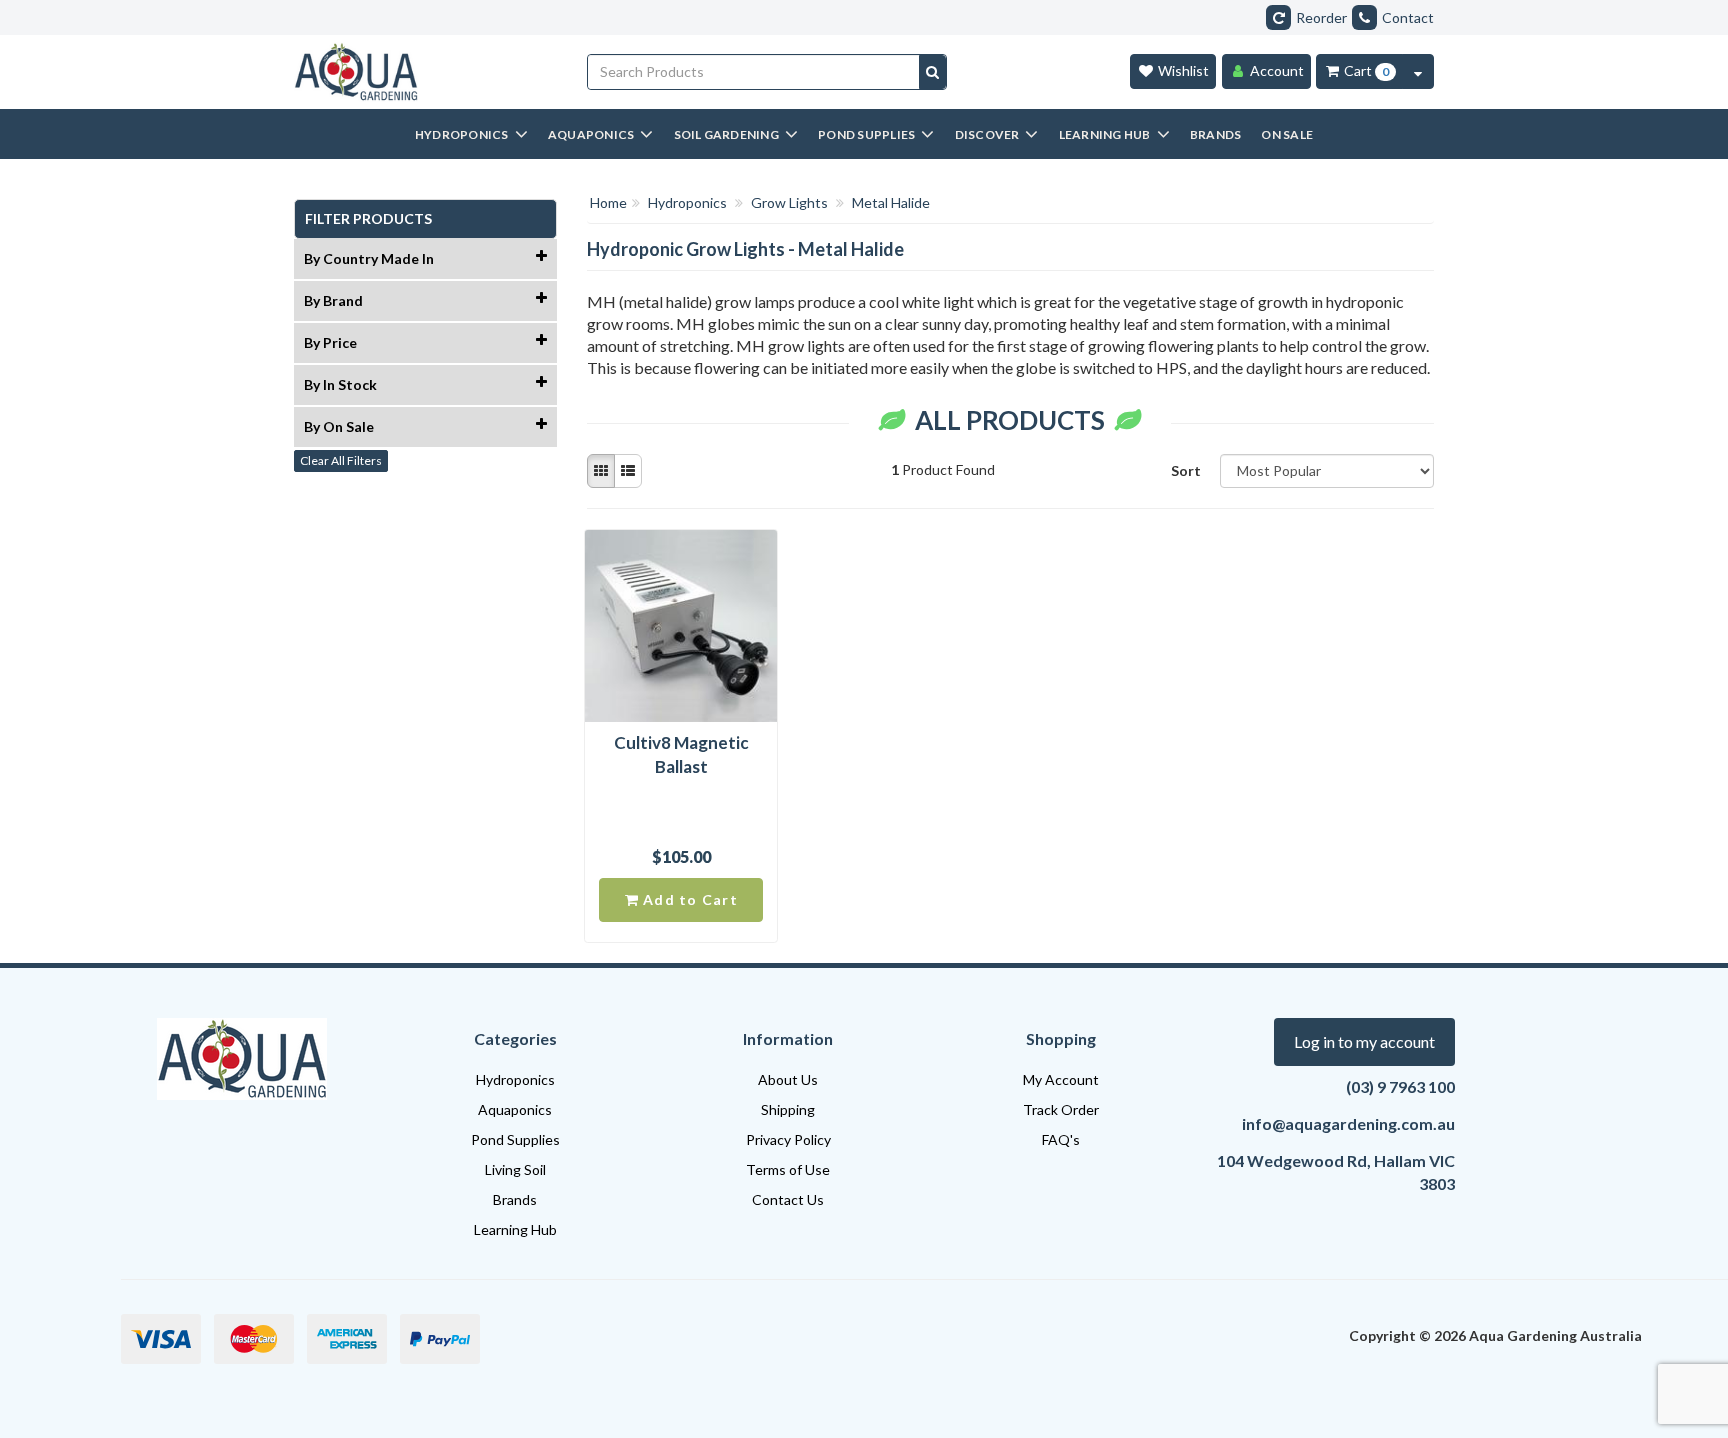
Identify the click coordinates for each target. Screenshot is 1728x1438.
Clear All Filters (341, 460)
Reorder (1321, 17)
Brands (515, 1199)
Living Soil (515, 1169)
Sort (1186, 470)
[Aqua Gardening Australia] (425, 72)
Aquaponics (515, 1109)
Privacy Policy (788, 1139)
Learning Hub (515, 1229)
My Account (1061, 1079)
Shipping (788, 1109)
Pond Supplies (515, 1139)
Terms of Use (788, 1169)
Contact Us (788, 1199)
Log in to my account (1364, 1041)
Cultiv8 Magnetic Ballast (681, 754)
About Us (788, 1079)
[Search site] (932, 72)
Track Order (1061, 1109)
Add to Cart (688, 899)
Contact (1408, 17)
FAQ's (1061, 1139)
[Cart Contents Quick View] (1418, 71)
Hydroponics (515, 1079)
